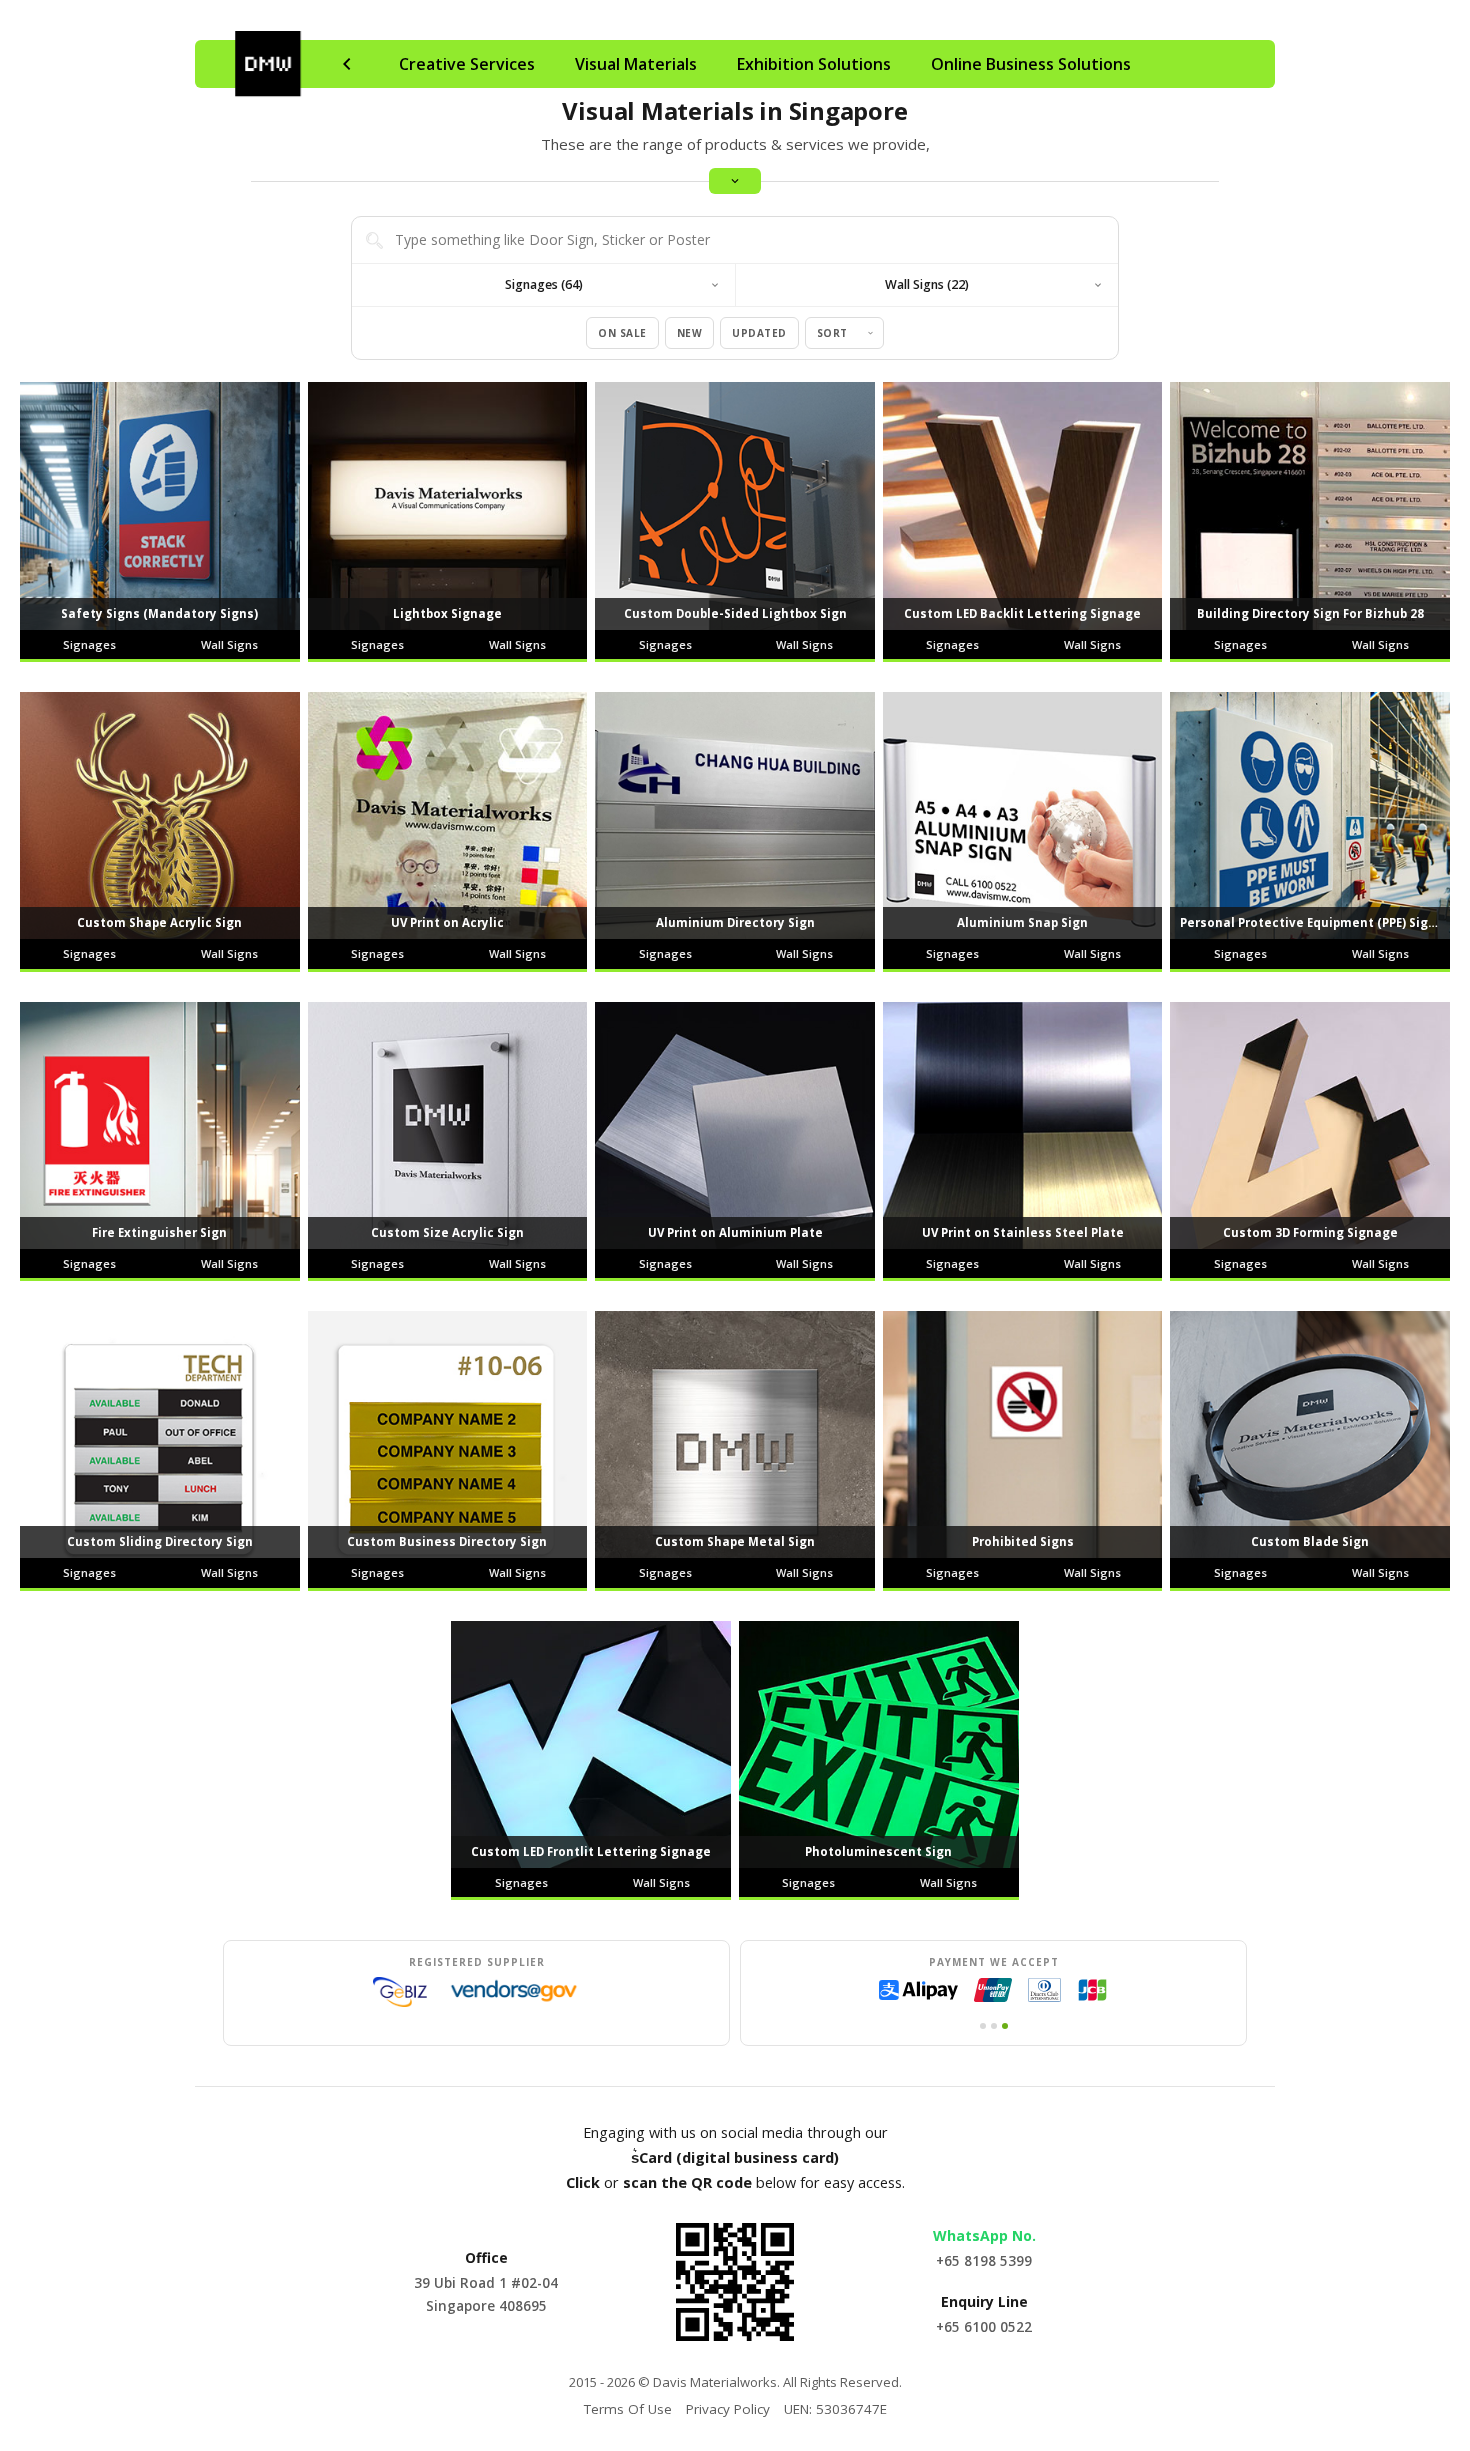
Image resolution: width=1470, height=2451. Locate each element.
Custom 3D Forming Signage (1310, 1232)
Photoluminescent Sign (878, 1851)
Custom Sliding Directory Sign (160, 1541)
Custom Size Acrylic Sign (447, 1232)
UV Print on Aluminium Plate (735, 1232)
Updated (759, 333)
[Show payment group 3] (1005, 2026)
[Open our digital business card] (735, 2282)
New (690, 333)
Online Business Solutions (1031, 64)
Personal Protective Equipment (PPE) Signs (1311, 922)
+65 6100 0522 (984, 2327)
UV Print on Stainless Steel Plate (1023, 1232)
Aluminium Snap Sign (1022, 922)
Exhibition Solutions (814, 64)
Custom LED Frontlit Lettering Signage (591, 1851)
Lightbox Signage (447, 613)
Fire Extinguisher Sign (159, 1232)
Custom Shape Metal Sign (735, 1541)
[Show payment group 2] (994, 2026)
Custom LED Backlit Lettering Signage (1022, 613)
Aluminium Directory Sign (735, 922)
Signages (89, 644)
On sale (622, 333)
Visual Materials (636, 64)
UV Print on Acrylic (447, 922)
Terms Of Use (628, 2409)
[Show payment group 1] (983, 2026)
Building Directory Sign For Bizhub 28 (1310, 613)
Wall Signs (229, 644)
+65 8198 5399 (984, 2261)
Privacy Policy (728, 2409)
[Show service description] (735, 181)
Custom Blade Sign (1310, 1541)
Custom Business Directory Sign (447, 1541)
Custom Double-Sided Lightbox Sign (735, 613)
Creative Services (467, 64)
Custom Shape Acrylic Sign (159, 922)
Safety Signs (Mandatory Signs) (159, 613)
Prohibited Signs (1023, 1541)
